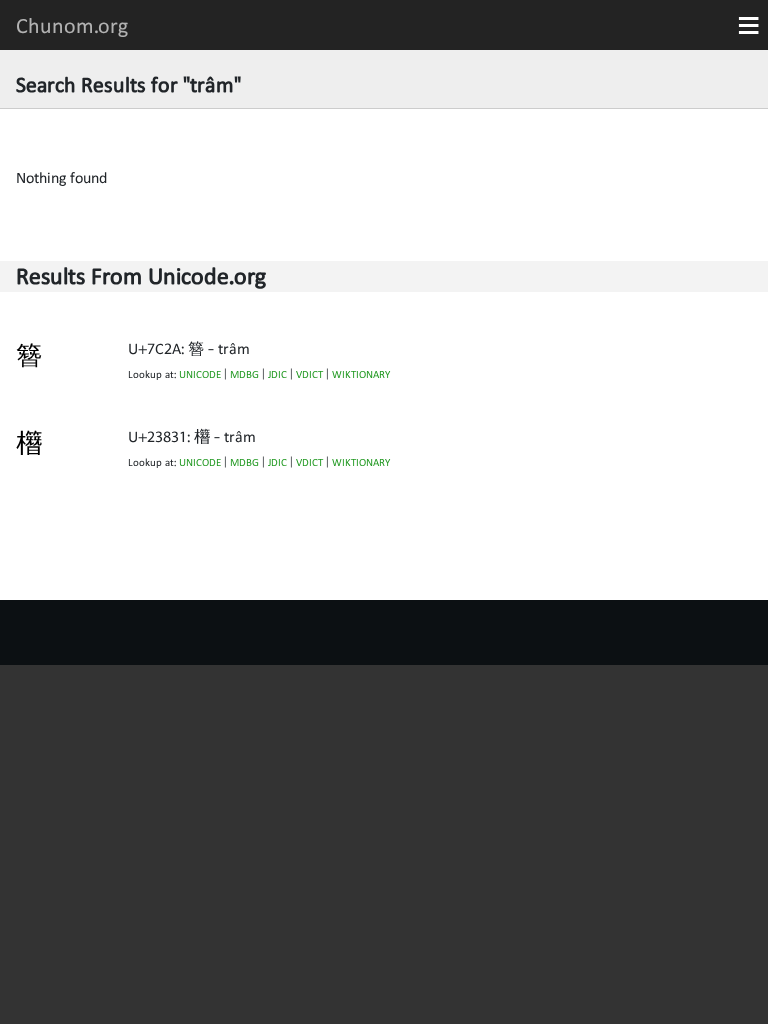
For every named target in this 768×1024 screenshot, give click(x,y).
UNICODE (200, 374)
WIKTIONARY (361, 374)
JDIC (277, 374)
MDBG (244, 374)
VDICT (309, 374)
